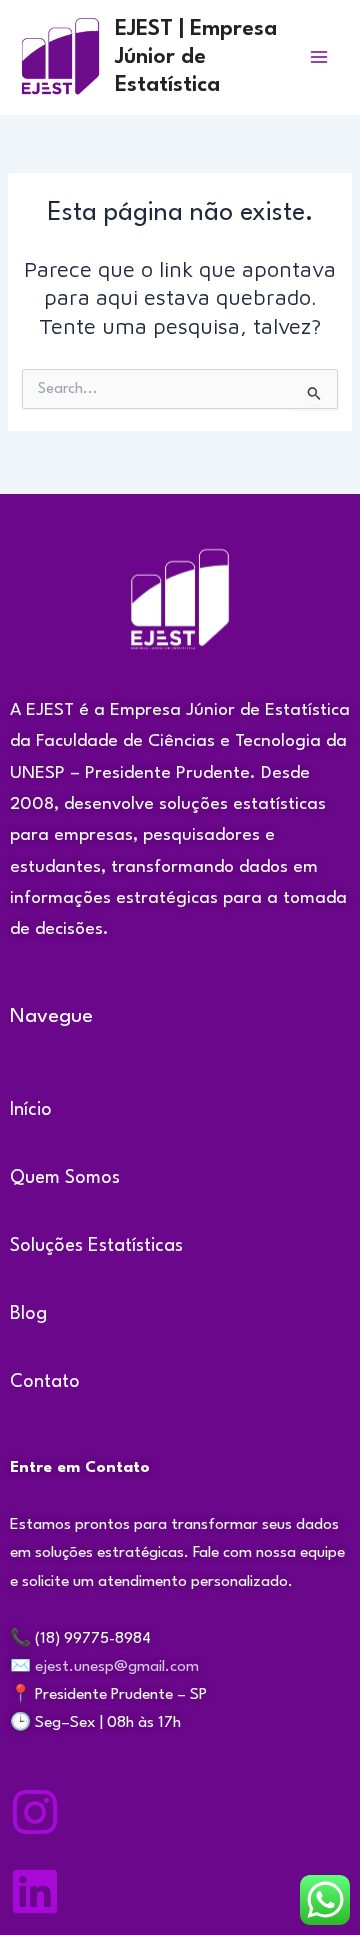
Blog (28, 1314)
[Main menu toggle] (319, 57)
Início (31, 1110)
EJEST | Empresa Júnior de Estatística (196, 57)
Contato (45, 1382)
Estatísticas (135, 1246)
